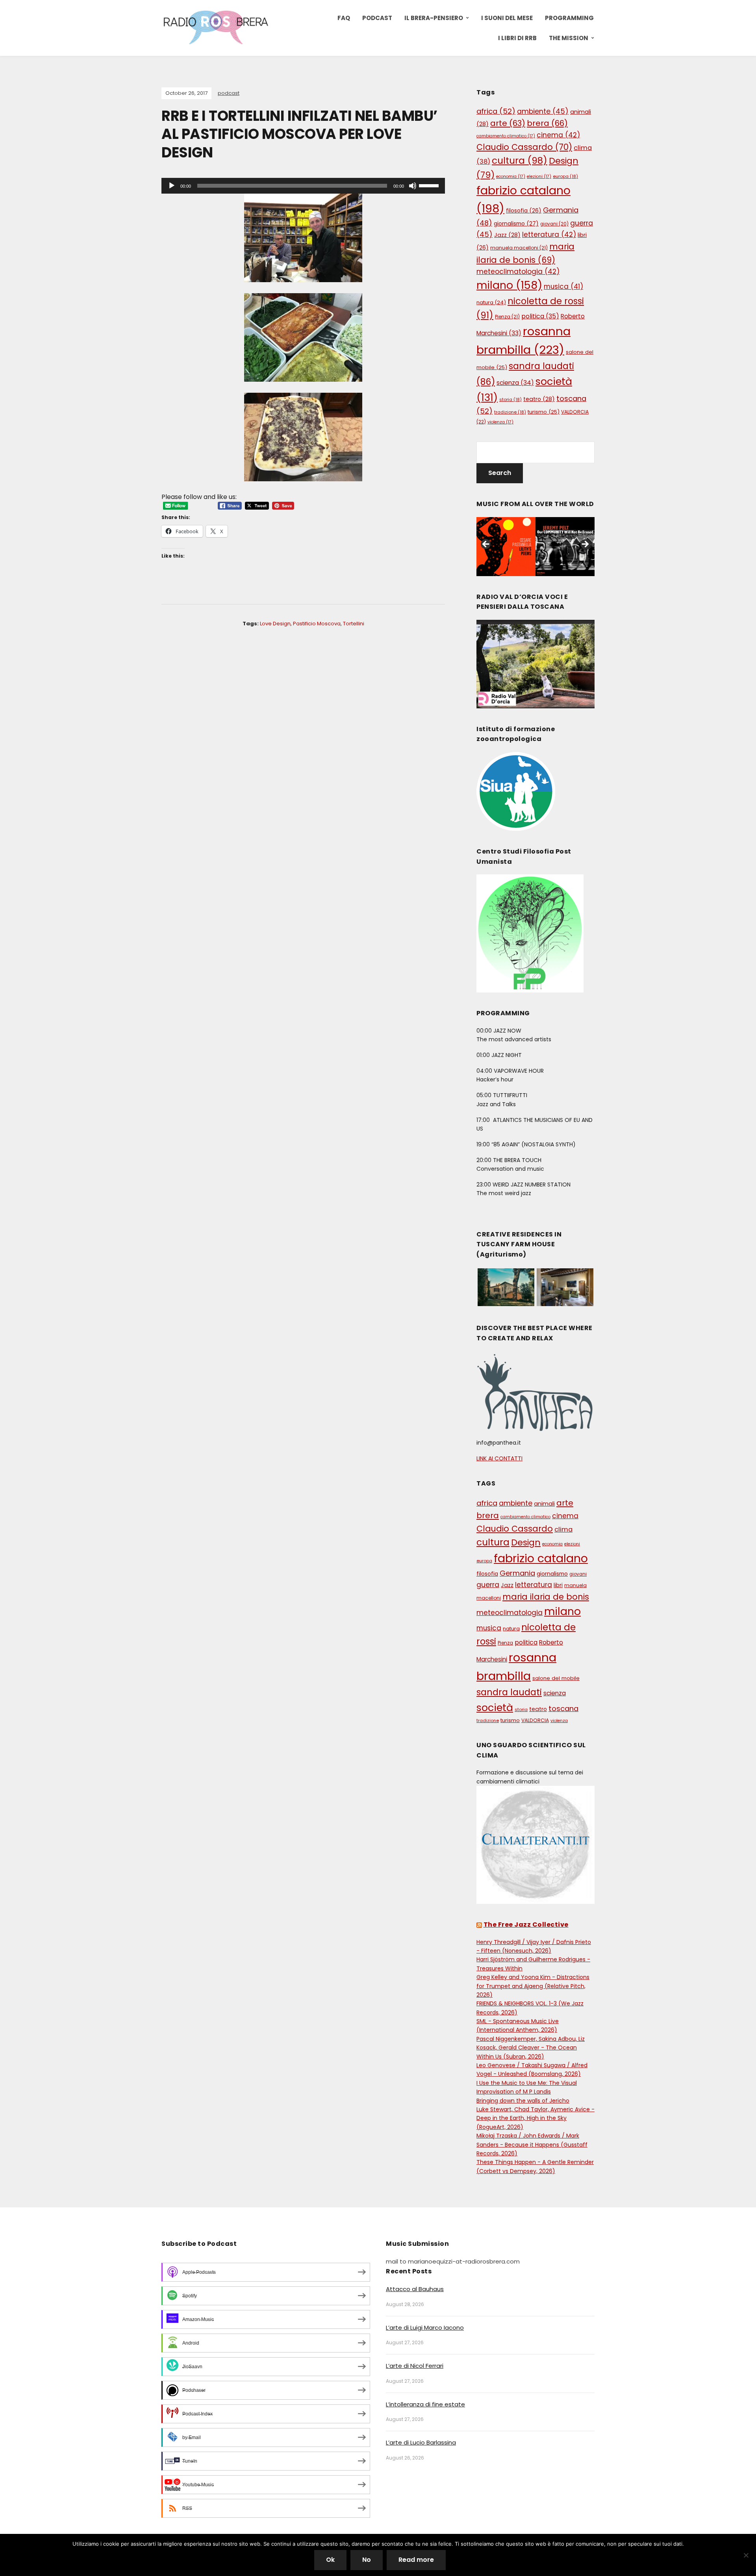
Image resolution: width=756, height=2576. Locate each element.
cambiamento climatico (506, 136)
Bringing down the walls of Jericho (523, 2101)
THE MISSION (569, 38)
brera (547, 123)
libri (558, 1585)
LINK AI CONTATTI (499, 1458)
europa (565, 176)
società (495, 1707)
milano (509, 285)
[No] (746, 2555)
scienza (515, 383)
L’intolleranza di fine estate (425, 2404)
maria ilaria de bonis (546, 1597)
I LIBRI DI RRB (517, 38)
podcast (229, 93)
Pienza (507, 317)
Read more (416, 2560)
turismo (544, 412)
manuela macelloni (519, 248)
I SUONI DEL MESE (507, 18)
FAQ (344, 18)
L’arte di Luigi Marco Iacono (425, 2327)
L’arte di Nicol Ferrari (415, 2366)
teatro (539, 399)
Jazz (507, 235)
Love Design (275, 624)
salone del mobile (556, 1678)
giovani (554, 224)
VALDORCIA (535, 1720)
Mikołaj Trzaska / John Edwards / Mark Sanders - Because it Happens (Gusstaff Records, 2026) (532, 2145)
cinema (558, 135)
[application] (303, 186)
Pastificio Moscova (317, 624)
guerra (488, 1585)
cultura (520, 161)
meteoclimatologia (518, 272)
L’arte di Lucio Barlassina (421, 2442)
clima (563, 1529)
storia (510, 399)
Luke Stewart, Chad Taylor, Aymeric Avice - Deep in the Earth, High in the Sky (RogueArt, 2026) (535, 2118)
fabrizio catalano (541, 1558)
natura (491, 302)
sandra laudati (509, 1692)
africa (496, 111)
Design (526, 1542)
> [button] (585, 545)
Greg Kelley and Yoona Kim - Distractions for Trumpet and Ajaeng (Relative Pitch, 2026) (533, 1986)
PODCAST (377, 18)
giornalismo (516, 224)
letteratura (549, 235)
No (367, 2560)
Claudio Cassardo (524, 147)
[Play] (172, 186)
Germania (517, 1573)
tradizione (510, 412)
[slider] (430, 185)
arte (508, 123)
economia (511, 176)
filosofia (524, 211)
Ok (330, 2560)
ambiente (543, 111)
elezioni (539, 176)
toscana (563, 1708)
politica (540, 316)
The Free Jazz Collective (526, 1925)
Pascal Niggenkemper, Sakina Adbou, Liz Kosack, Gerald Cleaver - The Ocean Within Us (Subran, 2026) (531, 2048)
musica (563, 286)
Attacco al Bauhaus (415, 2289)
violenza (500, 422)
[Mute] (413, 186)
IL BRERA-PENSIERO (434, 18)
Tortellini (354, 624)
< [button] (486, 545)
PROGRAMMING (569, 18)
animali (544, 1504)
